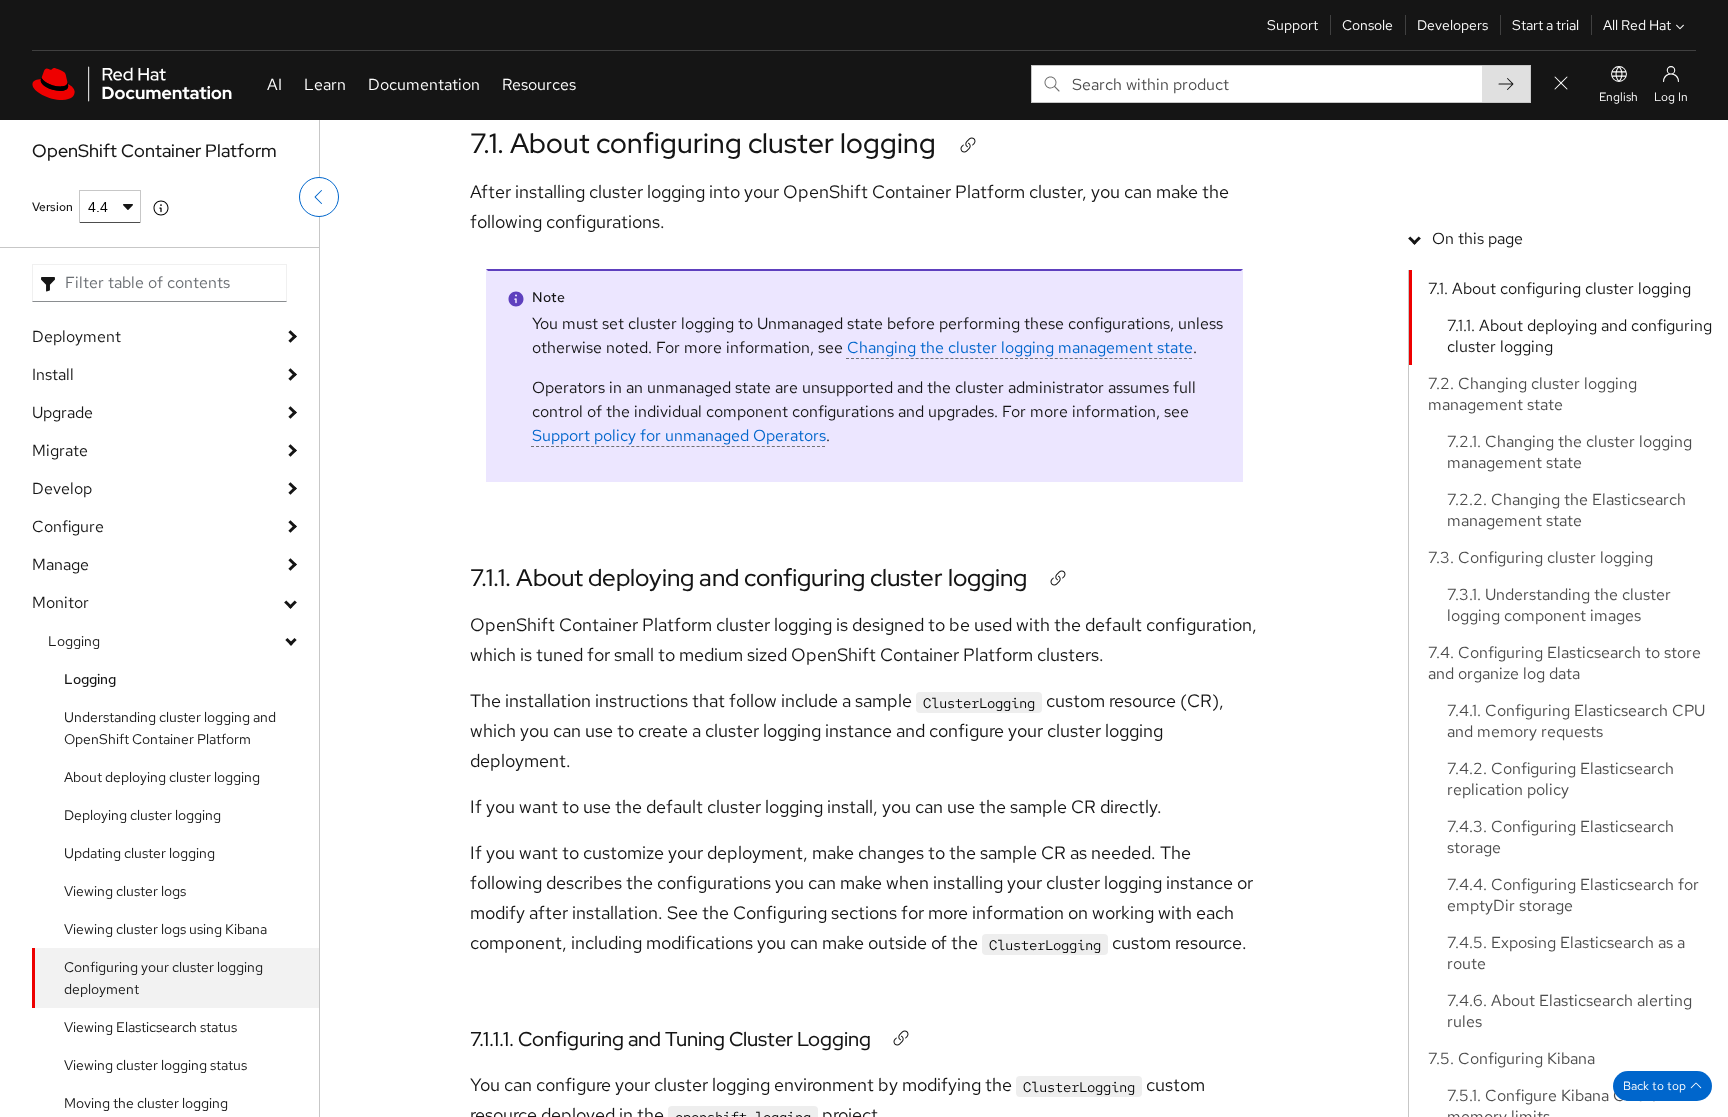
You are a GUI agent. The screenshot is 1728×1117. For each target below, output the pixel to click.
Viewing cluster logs (125, 891)
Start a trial (1545, 25)
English (1618, 97)
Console (1367, 25)
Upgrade (62, 412)
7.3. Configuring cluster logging (1540, 557)
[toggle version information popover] (161, 208)
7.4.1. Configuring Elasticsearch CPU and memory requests (1576, 721)
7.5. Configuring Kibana (1511, 1058)
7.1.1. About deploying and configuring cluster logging (748, 577)
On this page (1477, 238)
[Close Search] (1561, 84)
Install (53, 374)
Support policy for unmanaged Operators (679, 435)
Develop (62, 488)
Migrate (60, 450)
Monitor (60, 602)
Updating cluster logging (139, 853)
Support (1292, 25)
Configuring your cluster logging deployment (163, 978)
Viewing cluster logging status (155, 1065)
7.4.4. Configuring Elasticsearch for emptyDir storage (1573, 895)
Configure (68, 526)
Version (52, 207)
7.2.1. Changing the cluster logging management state (1569, 452)
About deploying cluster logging (162, 777)
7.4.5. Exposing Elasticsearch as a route (1566, 953)
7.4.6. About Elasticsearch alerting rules (1569, 1011)
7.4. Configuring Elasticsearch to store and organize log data (1564, 663)
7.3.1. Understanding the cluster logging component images (1559, 605)
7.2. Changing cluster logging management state (1532, 394)
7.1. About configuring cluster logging (703, 143)
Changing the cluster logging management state (1020, 347)
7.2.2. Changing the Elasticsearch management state (1566, 510)
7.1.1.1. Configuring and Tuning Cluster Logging (670, 1039)
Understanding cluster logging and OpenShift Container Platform (170, 728)
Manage (60, 564)
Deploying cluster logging (142, 815)
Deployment (76, 336)
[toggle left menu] (319, 197)
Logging (74, 641)
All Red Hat (1637, 25)
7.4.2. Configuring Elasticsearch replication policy (1560, 779)
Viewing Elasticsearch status (150, 1027)
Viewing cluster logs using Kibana (165, 929)
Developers (1452, 25)
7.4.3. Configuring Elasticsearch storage (1560, 837)
